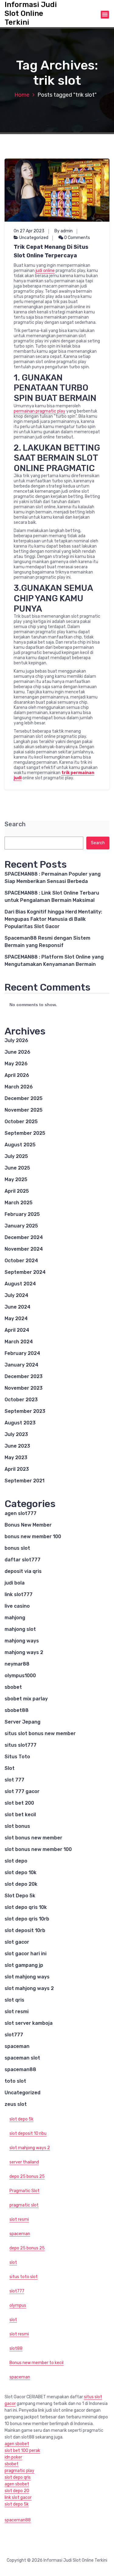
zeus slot (16, 2104)
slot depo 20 (17, 2491)
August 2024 (20, 1284)
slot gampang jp (24, 1965)
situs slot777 (21, 1745)
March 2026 (19, 1087)
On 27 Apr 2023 (29, 231)
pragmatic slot (24, 2205)
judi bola (15, 1583)
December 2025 (24, 1098)
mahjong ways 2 (24, 1652)
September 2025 (25, 1133)
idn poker (13, 2457)
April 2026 (17, 1075)
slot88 (16, 2348)
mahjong (15, 1618)
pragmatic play (19, 2471)
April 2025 (17, 1191)
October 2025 (21, 1122)
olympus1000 (20, 1676)
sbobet (13, 1687)
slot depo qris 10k (26, 1907)
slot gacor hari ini (26, 1954)
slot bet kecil (20, 1815)
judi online (45, 271)
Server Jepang (22, 1722)
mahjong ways (22, 1641)
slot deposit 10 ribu (28, 2133)
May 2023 (16, 1458)
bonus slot (17, 1548)
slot (13, 2262)
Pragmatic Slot (24, 2191)
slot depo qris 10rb (27, 1919)
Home (22, 95)
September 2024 (25, 1272)
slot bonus (17, 1826)
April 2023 (17, 1469)
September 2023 (25, 1411)
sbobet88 (17, 1710)
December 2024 (24, 1237)
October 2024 (21, 1261)
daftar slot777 (22, 1560)
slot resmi (17, 2011)
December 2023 (24, 1376)
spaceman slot (22, 2058)
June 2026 (17, 1052)
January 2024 (21, 1365)
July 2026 (16, 1040)
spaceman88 (20, 2069)
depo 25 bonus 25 (27, 2176)
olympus (18, 2305)
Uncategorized (34, 238)
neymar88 (17, 1664)
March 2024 (19, 1342)
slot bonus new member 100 (38, 1849)
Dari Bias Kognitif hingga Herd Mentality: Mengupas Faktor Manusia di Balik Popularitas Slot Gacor (53, 919)
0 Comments (77, 238)
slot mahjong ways (27, 1977)
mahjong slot (20, 1629)
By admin (64, 231)
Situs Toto (17, 1757)
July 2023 (16, 1434)
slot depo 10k (21, 1872)
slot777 (14, 2035)
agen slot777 (21, 1513)
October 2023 (21, 1400)
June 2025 (17, 1168)
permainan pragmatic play (40, 411)
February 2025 (22, 1214)
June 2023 (17, 1446)
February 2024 (22, 1353)
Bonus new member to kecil (36, 2363)
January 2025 (21, 1226)
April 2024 (17, 1330)
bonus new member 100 (33, 1536)
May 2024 (16, 1318)
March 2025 (19, 1203)
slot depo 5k (21, 2119)
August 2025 (20, 1145)
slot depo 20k (21, 1884)
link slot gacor (18, 2497)
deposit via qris (23, 1571)
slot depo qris (18, 2477)
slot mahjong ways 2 (29, 1988)
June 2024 (17, 1307)
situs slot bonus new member (40, 1733)
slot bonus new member (33, 1838)
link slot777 (19, 1594)
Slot (10, 1768)
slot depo (16, 1861)
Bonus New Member (28, 1525)
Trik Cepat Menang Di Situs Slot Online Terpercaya (51, 251)
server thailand (24, 2162)
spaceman (17, 2046)
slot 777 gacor (22, 1791)
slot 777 (14, 1780)
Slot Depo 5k (20, 1896)
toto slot (15, 2081)
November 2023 (24, 1388)
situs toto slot (24, 2277)
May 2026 (16, 1064)
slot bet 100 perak (22, 2451)
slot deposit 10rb (25, 1930)
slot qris (14, 2000)
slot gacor (17, 1942)
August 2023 (20, 1423)
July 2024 (16, 1295)
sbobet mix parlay (26, 1699)
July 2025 (16, 1156)
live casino (17, 1606)
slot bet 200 (19, 1803)
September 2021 (24, 1481)
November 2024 (24, 1249)
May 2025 (16, 1179)
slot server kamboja (29, 2023)
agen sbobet (17, 2444)
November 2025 (24, 1110)
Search (15, 824)
